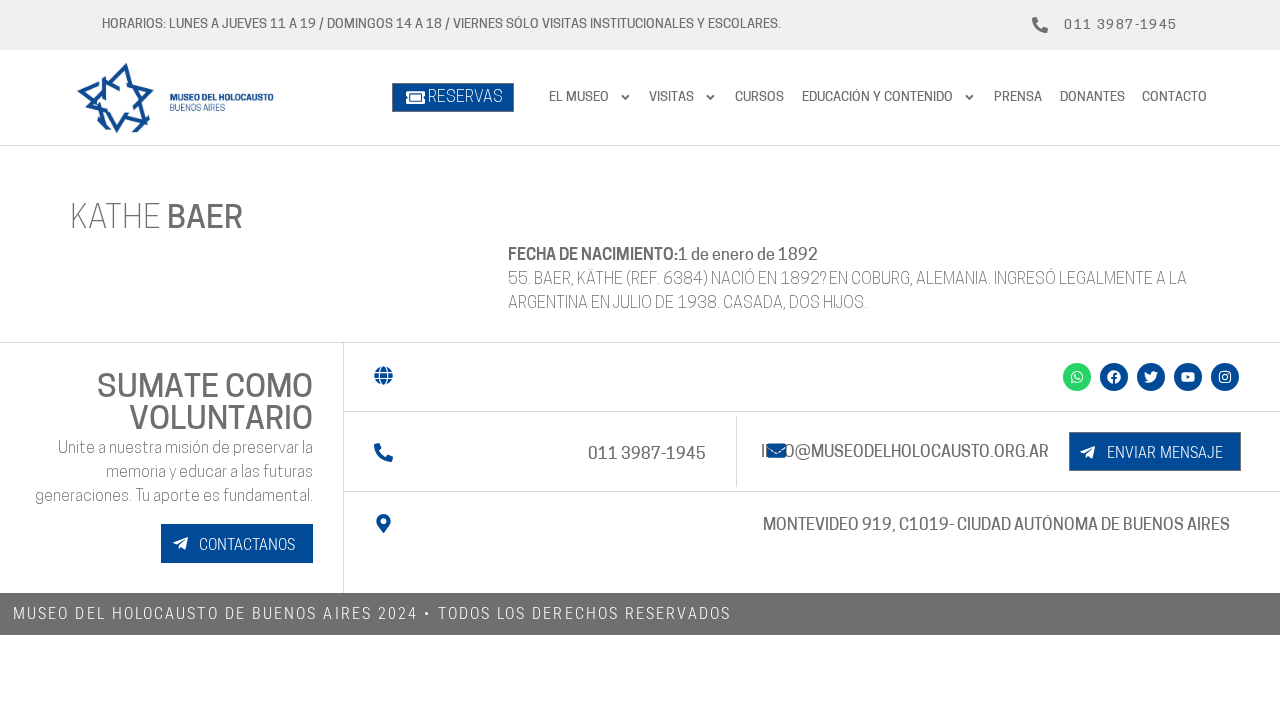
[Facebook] (1114, 377)
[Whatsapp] (1077, 377)
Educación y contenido (877, 97)
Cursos (759, 97)
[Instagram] (1225, 377)
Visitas (671, 97)
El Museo (579, 97)
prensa (1018, 97)
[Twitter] (1151, 377)
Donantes (1092, 97)
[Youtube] (1188, 377)
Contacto (1174, 97)
